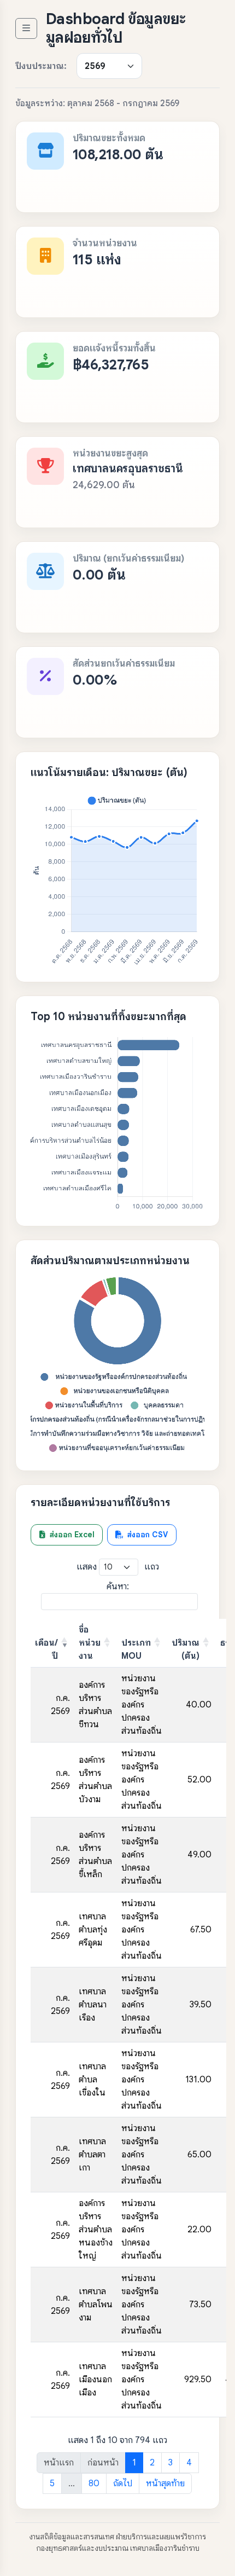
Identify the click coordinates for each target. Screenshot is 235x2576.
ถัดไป (123, 2484)
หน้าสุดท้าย (165, 2484)
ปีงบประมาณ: (41, 66)
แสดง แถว (118, 1567)
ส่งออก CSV (146, 1535)
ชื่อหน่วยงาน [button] (90, 1643)
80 (94, 2484)
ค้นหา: (118, 1587)
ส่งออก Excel (71, 1535)
